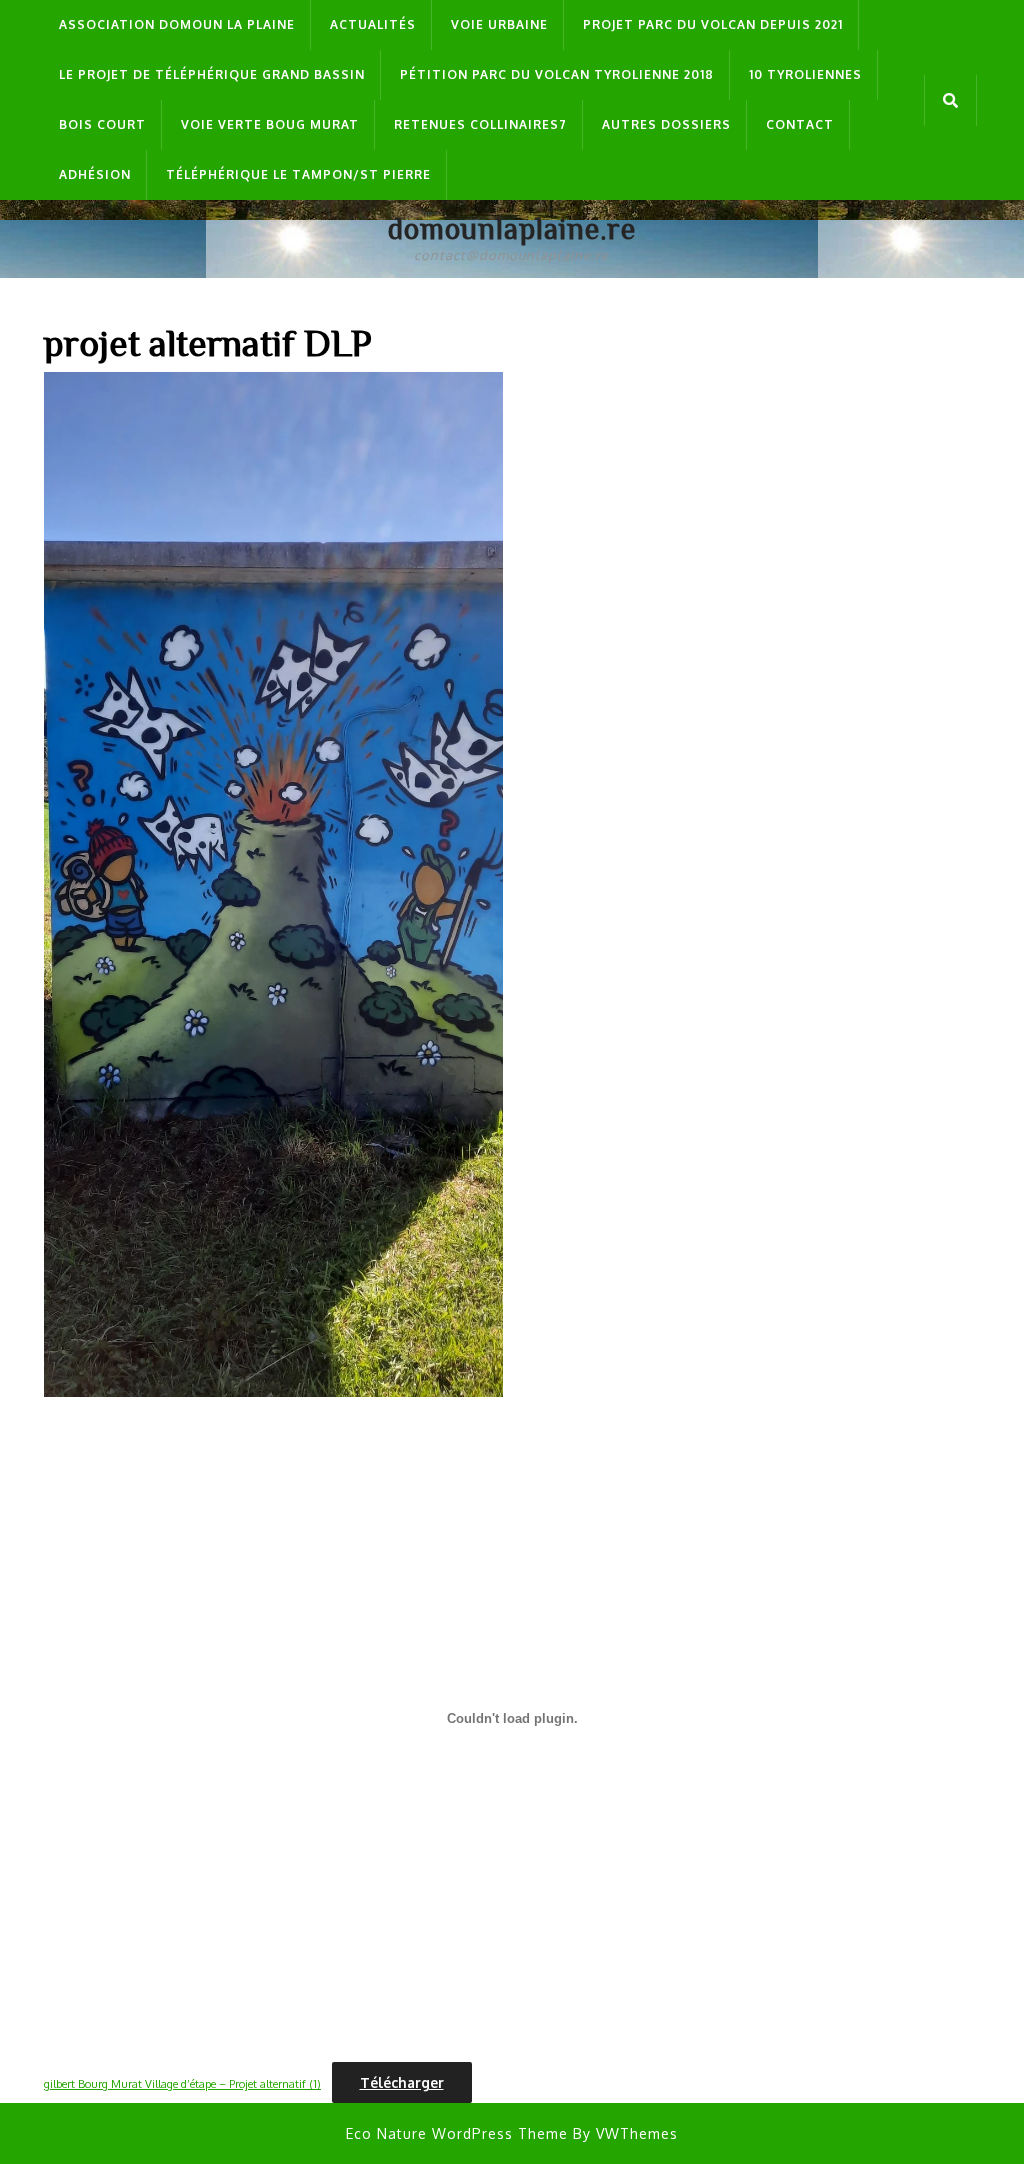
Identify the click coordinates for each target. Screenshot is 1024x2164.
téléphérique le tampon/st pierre (298, 174)
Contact (800, 124)
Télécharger (402, 2082)
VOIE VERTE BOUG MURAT (270, 124)
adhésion (95, 174)
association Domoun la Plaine (177, 24)
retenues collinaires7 (480, 124)
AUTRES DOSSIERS (666, 124)
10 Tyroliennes (805, 74)
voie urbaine (499, 24)
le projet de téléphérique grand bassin (212, 74)
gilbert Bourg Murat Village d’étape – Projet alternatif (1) (182, 2083)
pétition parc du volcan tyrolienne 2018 (557, 74)
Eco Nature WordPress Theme (457, 2133)
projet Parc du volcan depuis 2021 (713, 24)
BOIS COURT (102, 124)
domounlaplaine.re (512, 228)
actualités (373, 24)
